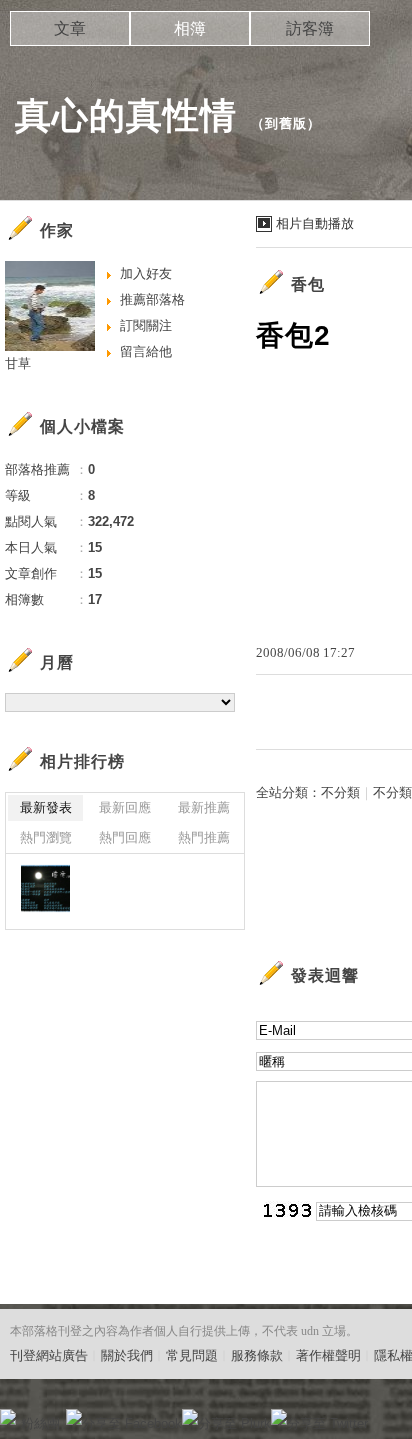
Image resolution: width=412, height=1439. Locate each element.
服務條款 (257, 1355)
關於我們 (127, 1355)
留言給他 (146, 351)
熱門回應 (125, 837)
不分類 (340, 792)
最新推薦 (204, 807)
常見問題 (192, 1355)
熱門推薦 (204, 837)
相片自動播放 (315, 223)
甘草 (18, 363)
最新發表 (46, 807)
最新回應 (125, 807)
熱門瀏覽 (46, 837)
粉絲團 (40, 1423)
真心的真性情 (126, 115)
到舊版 (286, 123)
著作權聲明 (328, 1355)
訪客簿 (310, 28)
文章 (70, 28)
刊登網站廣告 (49, 1355)
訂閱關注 (146, 325)
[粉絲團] (8, 1417)
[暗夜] (45, 888)
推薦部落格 (152, 299)
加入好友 (146, 273)
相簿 (190, 28)
